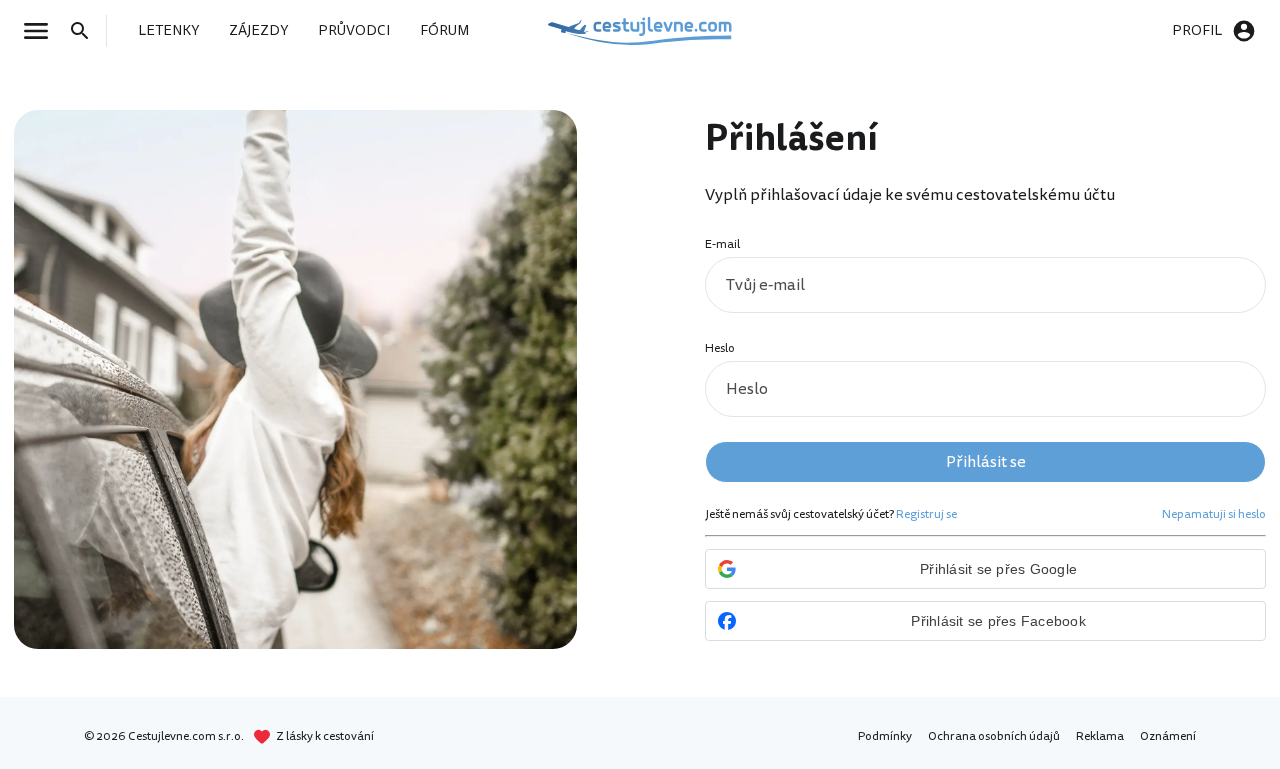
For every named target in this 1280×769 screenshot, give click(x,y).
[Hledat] (86, 31)
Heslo (720, 348)
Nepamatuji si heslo (1214, 514)
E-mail (722, 244)
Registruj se (926, 514)
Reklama (1100, 736)
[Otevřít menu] (42, 31)
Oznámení (1168, 736)
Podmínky (885, 736)
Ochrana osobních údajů (994, 736)
